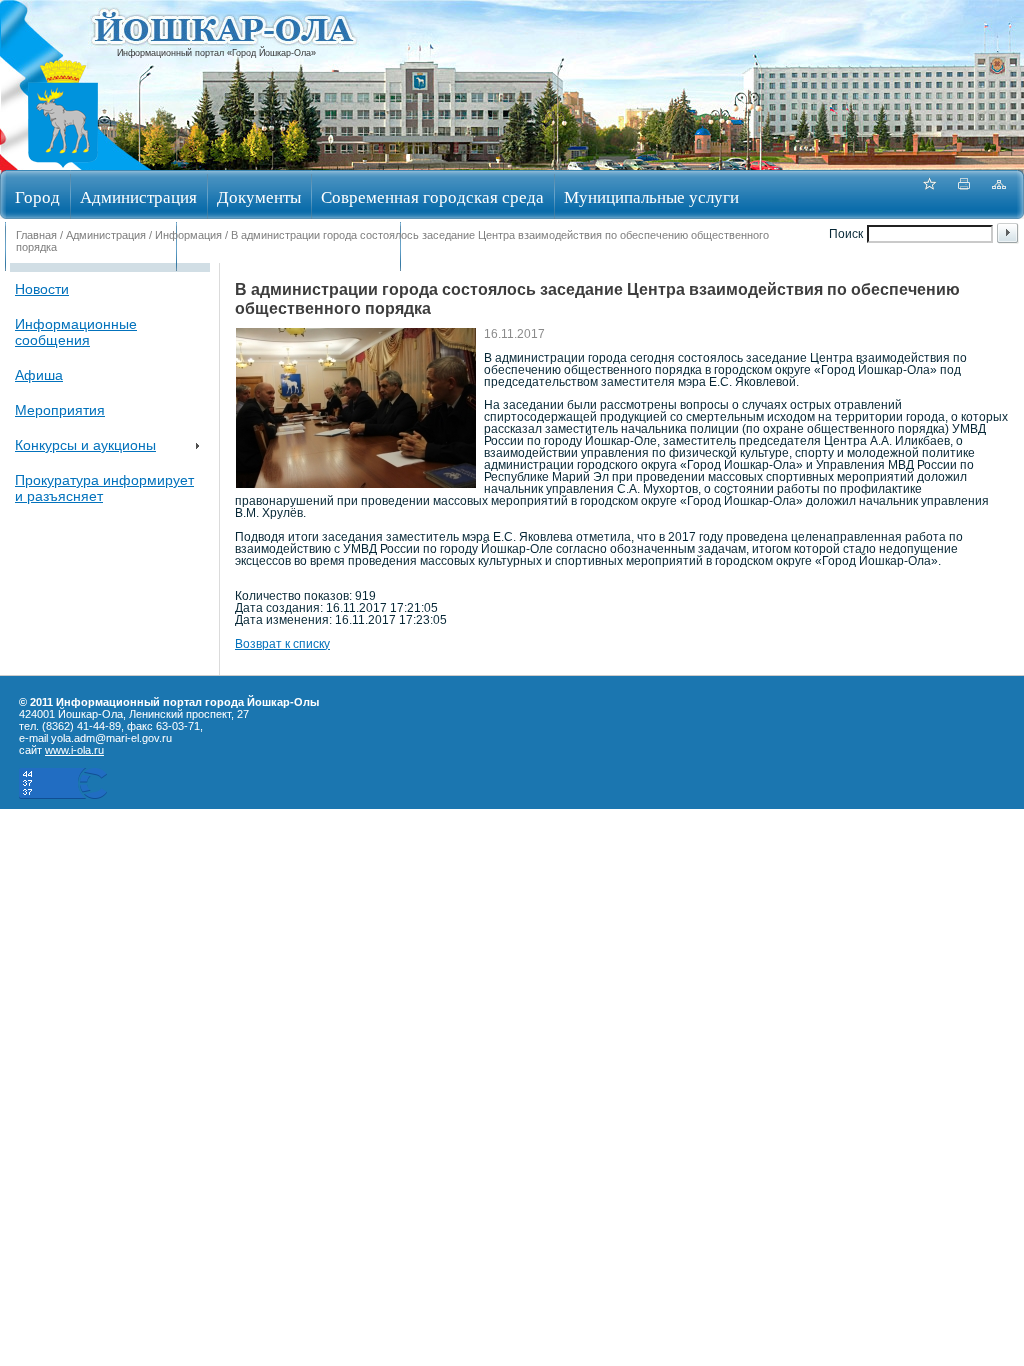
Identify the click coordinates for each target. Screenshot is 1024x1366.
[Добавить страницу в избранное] (929, 194)
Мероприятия (60, 410)
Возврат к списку (282, 644)
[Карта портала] (999, 194)
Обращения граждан (90, 248)
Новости (42, 289)
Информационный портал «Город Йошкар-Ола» (216, 53)
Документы (259, 196)
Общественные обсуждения (288, 248)
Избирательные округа (493, 248)
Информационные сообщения (76, 332)
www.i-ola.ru (74, 750)
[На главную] (63, 163)
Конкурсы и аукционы (85, 445)
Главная (36, 235)
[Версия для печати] (964, 194)
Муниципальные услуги (651, 196)
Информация (188, 235)
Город (37, 196)
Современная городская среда (432, 196)
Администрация (138, 196)
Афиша (39, 375)
